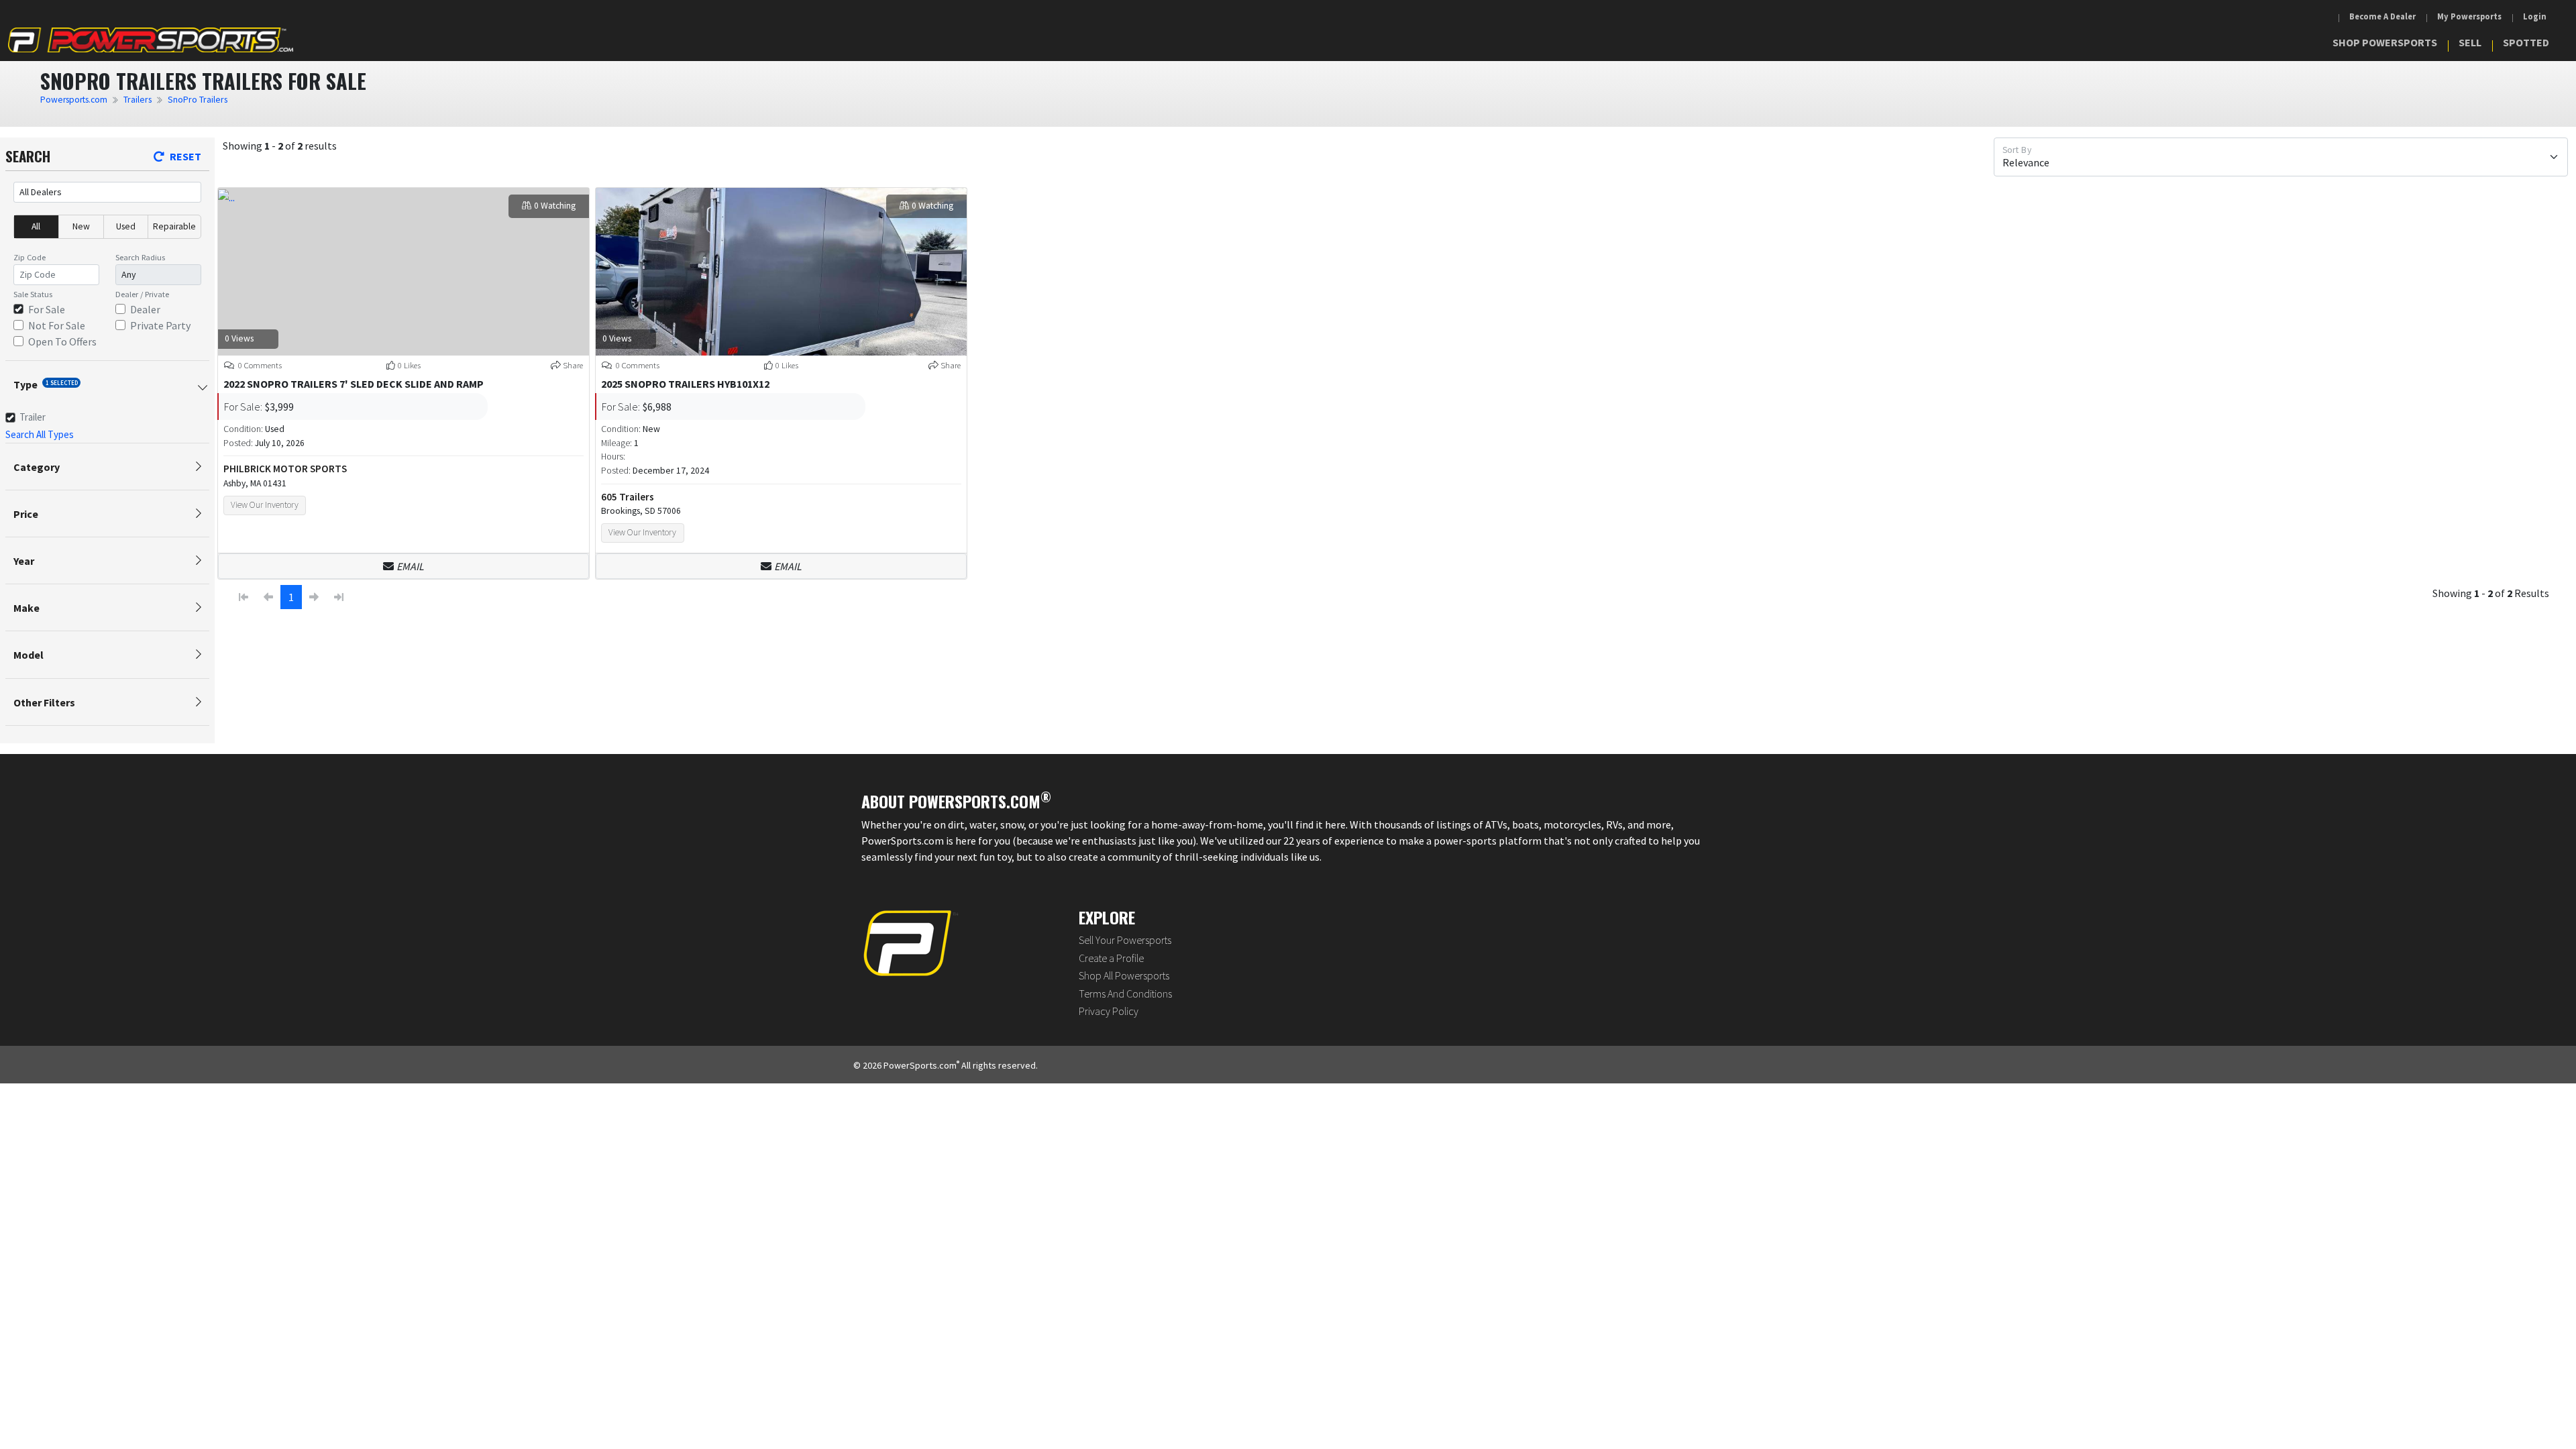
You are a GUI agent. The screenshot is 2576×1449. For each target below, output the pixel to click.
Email (410, 566)
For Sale (47, 309)
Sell (2470, 42)
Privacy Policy (1109, 1011)
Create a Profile (1111, 958)
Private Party (160, 325)
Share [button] (573, 365)
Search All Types (40, 434)
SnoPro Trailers (198, 100)
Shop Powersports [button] (2385, 42)
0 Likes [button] (409, 365)
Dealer (145, 309)
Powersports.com (74, 100)
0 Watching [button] (555, 206)
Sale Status (33, 294)
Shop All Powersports (1124, 975)
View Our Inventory (265, 505)
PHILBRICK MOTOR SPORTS (285, 469)
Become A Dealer (2382, 16)
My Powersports (2469, 16)
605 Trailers (628, 497)
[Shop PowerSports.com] (151, 40)
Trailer (33, 417)
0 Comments (259, 365)
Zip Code (30, 257)
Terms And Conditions (1125, 994)
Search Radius (140, 257)
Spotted (2526, 42)
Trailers (138, 100)
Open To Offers (62, 341)
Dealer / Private (142, 294)
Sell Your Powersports (1125, 940)
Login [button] (2535, 16)
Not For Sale (57, 325)
